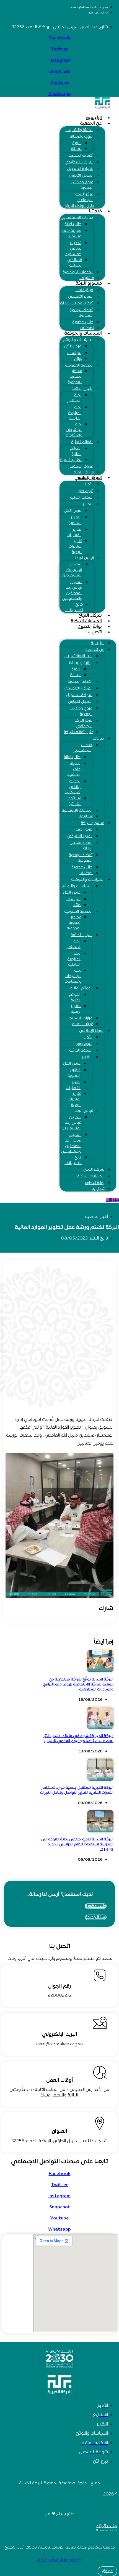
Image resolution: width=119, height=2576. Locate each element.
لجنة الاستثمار (74, 398)
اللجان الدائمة (82, 389)
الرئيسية (94, 118)
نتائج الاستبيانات (74, 607)
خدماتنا (95, 211)
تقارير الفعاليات (74, 532)
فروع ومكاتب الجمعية (82, 185)
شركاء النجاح (90, 616)
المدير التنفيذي (81, 297)
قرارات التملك (83, 472)
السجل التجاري (81, 176)
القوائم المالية (82, 442)
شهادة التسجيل (80, 169)
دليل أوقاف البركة (79, 206)
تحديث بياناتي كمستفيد (73, 249)
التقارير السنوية (75, 520)
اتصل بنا (94, 632)
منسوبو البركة (89, 284)
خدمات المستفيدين (77, 218)
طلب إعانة (73, 224)
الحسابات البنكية (86, 621)
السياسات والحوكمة (83, 333)
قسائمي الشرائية (75, 263)
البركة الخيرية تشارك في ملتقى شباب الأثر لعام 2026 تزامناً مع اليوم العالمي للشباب (78, 1739)
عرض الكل (73, 346)
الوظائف (87, 328)
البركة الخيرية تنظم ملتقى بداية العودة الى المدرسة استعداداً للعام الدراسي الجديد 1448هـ (77, 1844)
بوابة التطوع (90, 627)
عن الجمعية (91, 124)
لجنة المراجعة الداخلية (75, 413)
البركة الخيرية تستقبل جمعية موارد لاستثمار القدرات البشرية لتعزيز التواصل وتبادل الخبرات (77, 1790)
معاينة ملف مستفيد (72, 234)
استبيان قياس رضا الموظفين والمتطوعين (72, 590)
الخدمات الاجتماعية (78, 272)
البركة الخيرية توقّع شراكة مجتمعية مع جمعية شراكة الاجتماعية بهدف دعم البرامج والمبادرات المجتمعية (78, 1685)
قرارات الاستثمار (81, 467)
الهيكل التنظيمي (79, 162)
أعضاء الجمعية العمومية (82, 313)
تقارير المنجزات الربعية (75, 547)
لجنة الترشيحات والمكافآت (74, 430)
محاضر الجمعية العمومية (75, 377)
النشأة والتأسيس (79, 130)
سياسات (74, 353)
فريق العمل (84, 290)
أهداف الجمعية (81, 156)
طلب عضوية (83, 322)
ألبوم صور (85, 491)
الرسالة (77, 149)
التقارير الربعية (71, 460)
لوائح (78, 359)
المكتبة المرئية (82, 498)
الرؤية (77, 143)
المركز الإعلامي (88, 478)
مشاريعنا (87, 278)
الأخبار (89, 484)
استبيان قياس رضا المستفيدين (72, 570)
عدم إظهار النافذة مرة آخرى (59, 2560)
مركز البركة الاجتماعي (84, 197)
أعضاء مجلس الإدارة (77, 303)
